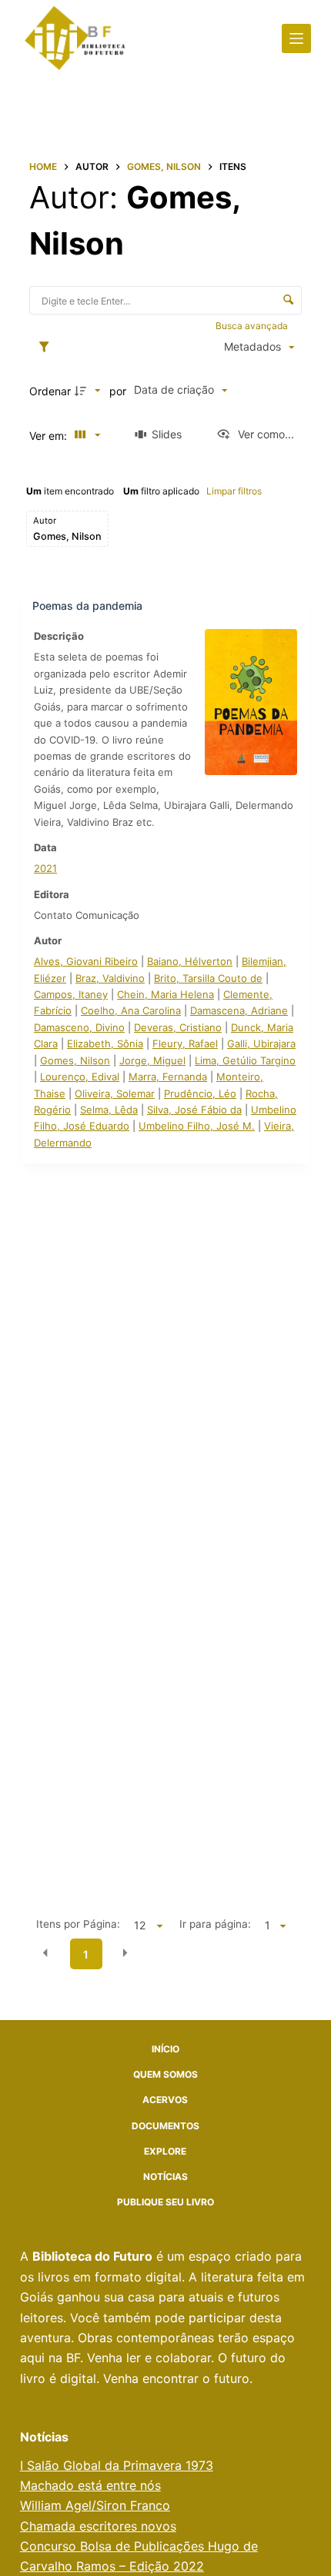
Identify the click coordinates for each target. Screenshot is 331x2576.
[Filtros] (48, 348)
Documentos (165, 2126)
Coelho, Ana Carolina (131, 1010)
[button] (45, 1953)
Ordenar (50, 391)
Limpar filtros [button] (234, 491)
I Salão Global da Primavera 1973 (117, 2465)
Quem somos (165, 2074)
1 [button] (86, 1954)
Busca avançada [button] (253, 326)
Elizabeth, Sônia (105, 1043)
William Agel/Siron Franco (95, 2505)
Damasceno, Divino (79, 1027)
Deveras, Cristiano (178, 1027)
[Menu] (296, 38)
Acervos (165, 2100)
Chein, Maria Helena (165, 994)
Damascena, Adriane (239, 1010)
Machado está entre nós (90, 2485)
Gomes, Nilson (75, 1060)
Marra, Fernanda (168, 1077)
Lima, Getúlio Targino (245, 1060)
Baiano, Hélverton (190, 961)
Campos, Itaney (71, 994)
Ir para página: (215, 1924)
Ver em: (50, 436)
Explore (165, 2151)
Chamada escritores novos (98, 2526)
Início (165, 2049)
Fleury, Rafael (185, 1043)
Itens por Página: (78, 1924)
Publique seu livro (165, 2202)
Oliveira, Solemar (115, 1093)
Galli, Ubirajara (261, 1043)
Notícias (165, 2177)
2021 (45, 868)
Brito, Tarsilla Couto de (208, 978)
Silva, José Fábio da (194, 1110)
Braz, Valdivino (110, 978)
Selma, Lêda (109, 1110)
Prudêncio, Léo (200, 1093)
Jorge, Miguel (152, 1060)
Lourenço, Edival (80, 1077)
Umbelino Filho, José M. (197, 1126)
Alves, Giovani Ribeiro (86, 961)
